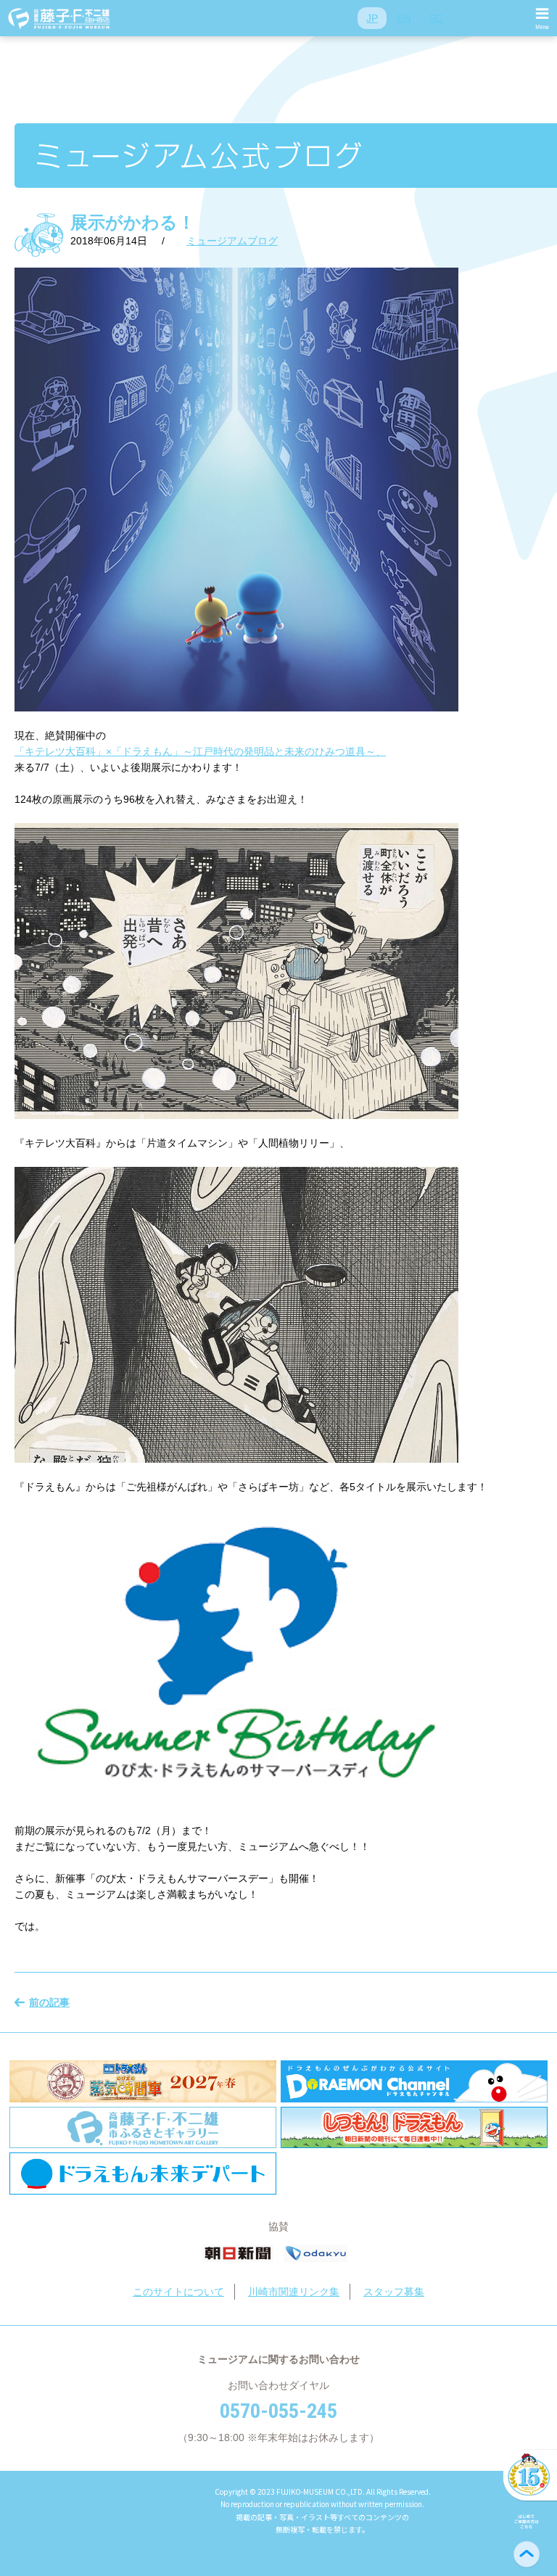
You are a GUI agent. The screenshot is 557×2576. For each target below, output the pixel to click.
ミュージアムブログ (232, 241)
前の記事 (49, 2002)
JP (372, 18)
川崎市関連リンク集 (294, 2292)
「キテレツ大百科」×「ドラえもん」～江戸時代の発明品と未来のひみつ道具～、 (200, 751)
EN (404, 18)
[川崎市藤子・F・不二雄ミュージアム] (59, 18)
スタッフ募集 (394, 2292)
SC (436, 18)
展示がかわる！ (133, 222)
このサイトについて (178, 2292)
